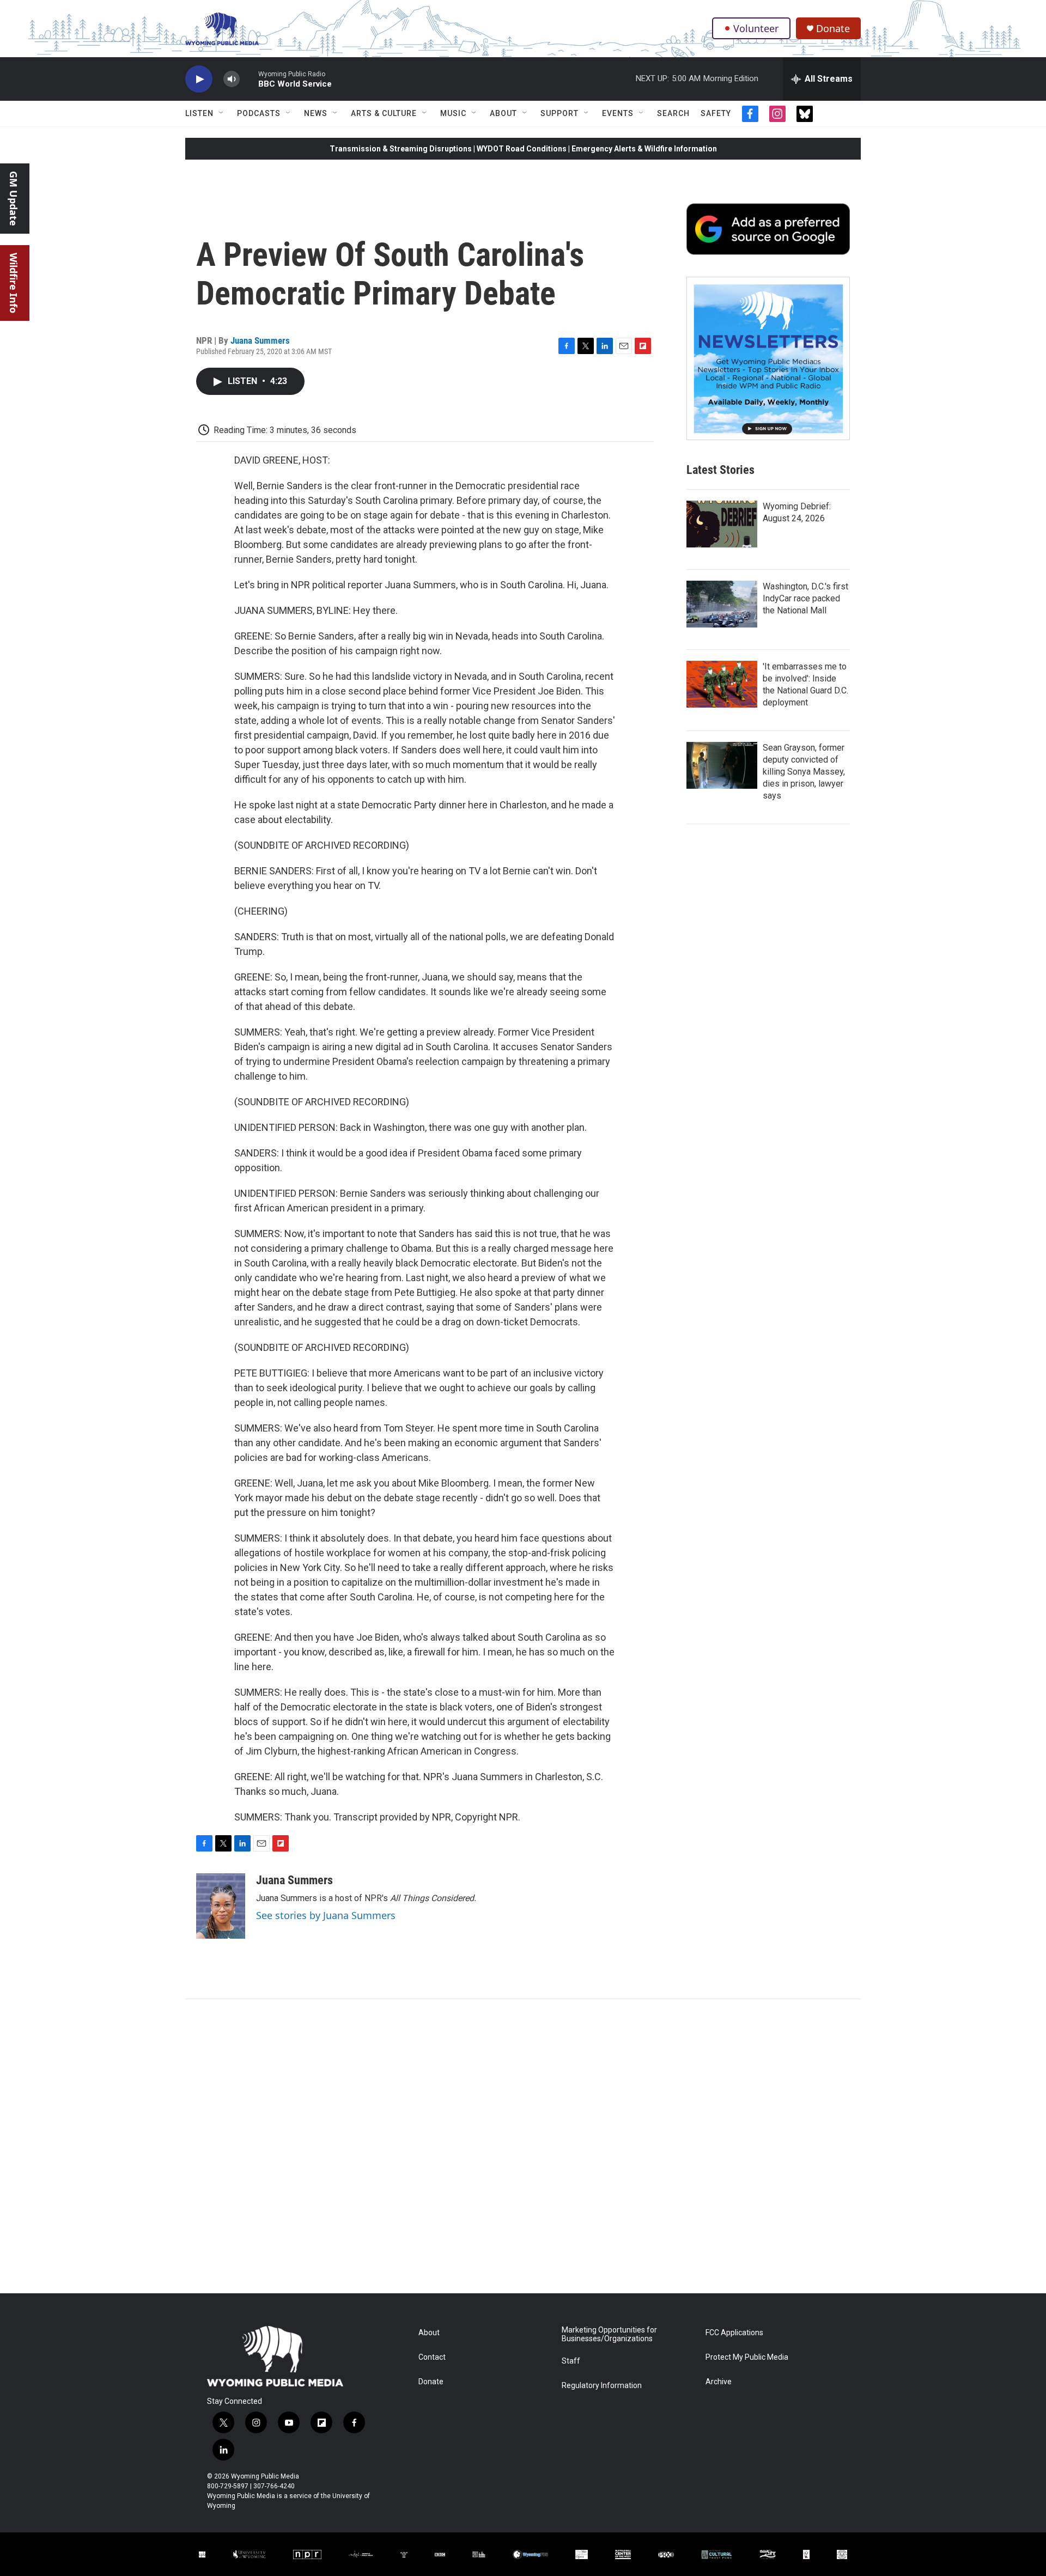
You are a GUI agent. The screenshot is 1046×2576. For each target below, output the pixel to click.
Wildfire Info (14, 283)
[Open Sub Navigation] (222, 113)
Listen (199, 113)
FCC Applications (734, 2333)
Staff (571, 2361)
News (316, 113)
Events (618, 113)
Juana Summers (260, 340)
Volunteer (756, 28)
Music (453, 113)
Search (673, 113)
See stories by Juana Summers (326, 1915)
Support (560, 113)
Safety (716, 113)
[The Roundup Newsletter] (768, 358)
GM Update (14, 199)
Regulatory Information (602, 2386)
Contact (432, 2357)
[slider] (249, 79)
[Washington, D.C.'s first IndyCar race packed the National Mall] (722, 604)
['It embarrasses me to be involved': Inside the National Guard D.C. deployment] (722, 684)
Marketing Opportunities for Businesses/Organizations (609, 2334)
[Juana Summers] (221, 1906)
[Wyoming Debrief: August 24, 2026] (722, 524)
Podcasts (259, 113)
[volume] (232, 79)
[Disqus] (523, 2146)
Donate (833, 29)
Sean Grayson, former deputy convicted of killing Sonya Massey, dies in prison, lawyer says (804, 772)
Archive (719, 2382)
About (503, 113)
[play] (199, 79)
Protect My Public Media (747, 2357)
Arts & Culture (384, 113)
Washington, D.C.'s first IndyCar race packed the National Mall (805, 598)
